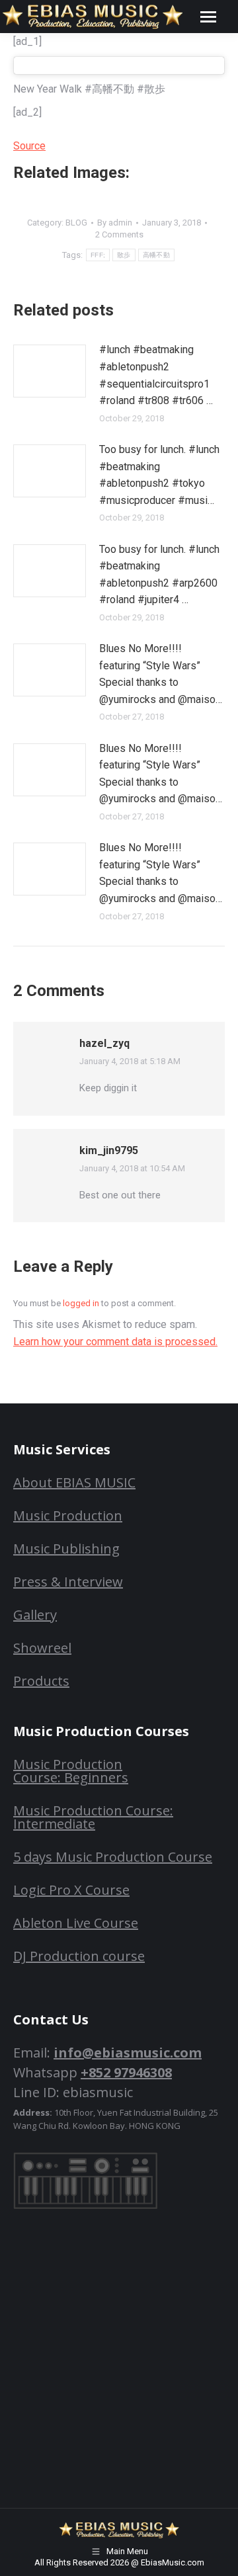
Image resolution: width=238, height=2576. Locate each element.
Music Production (68, 1516)
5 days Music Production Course (113, 1857)
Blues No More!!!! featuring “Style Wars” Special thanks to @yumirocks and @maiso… (161, 674)
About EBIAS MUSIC (74, 1482)
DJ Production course (79, 1956)
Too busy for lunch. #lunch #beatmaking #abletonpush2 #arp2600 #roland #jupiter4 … (159, 575)
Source (29, 146)
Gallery (35, 1615)
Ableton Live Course (76, 1923)
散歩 (124, 255)
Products (41, 1681)
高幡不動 (156, 255)
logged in (81, 1303)
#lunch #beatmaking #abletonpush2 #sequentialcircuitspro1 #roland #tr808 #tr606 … (156, 375)
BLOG (76, 223)
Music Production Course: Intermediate (93, 1817)
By (115, 223)
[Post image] (50, 371)
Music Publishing (66, 1549)
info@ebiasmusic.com (128, 2053)
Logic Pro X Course (71, 1890)
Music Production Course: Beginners (71, 1771)
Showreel (42, 1648)
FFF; (98, 255)
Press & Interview (68, 1582)
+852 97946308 (126, 2072)
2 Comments (119, 234)
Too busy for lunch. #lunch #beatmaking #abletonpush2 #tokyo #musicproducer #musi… (159, 475)
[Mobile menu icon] (208, 17)
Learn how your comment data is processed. (115, 1342)
